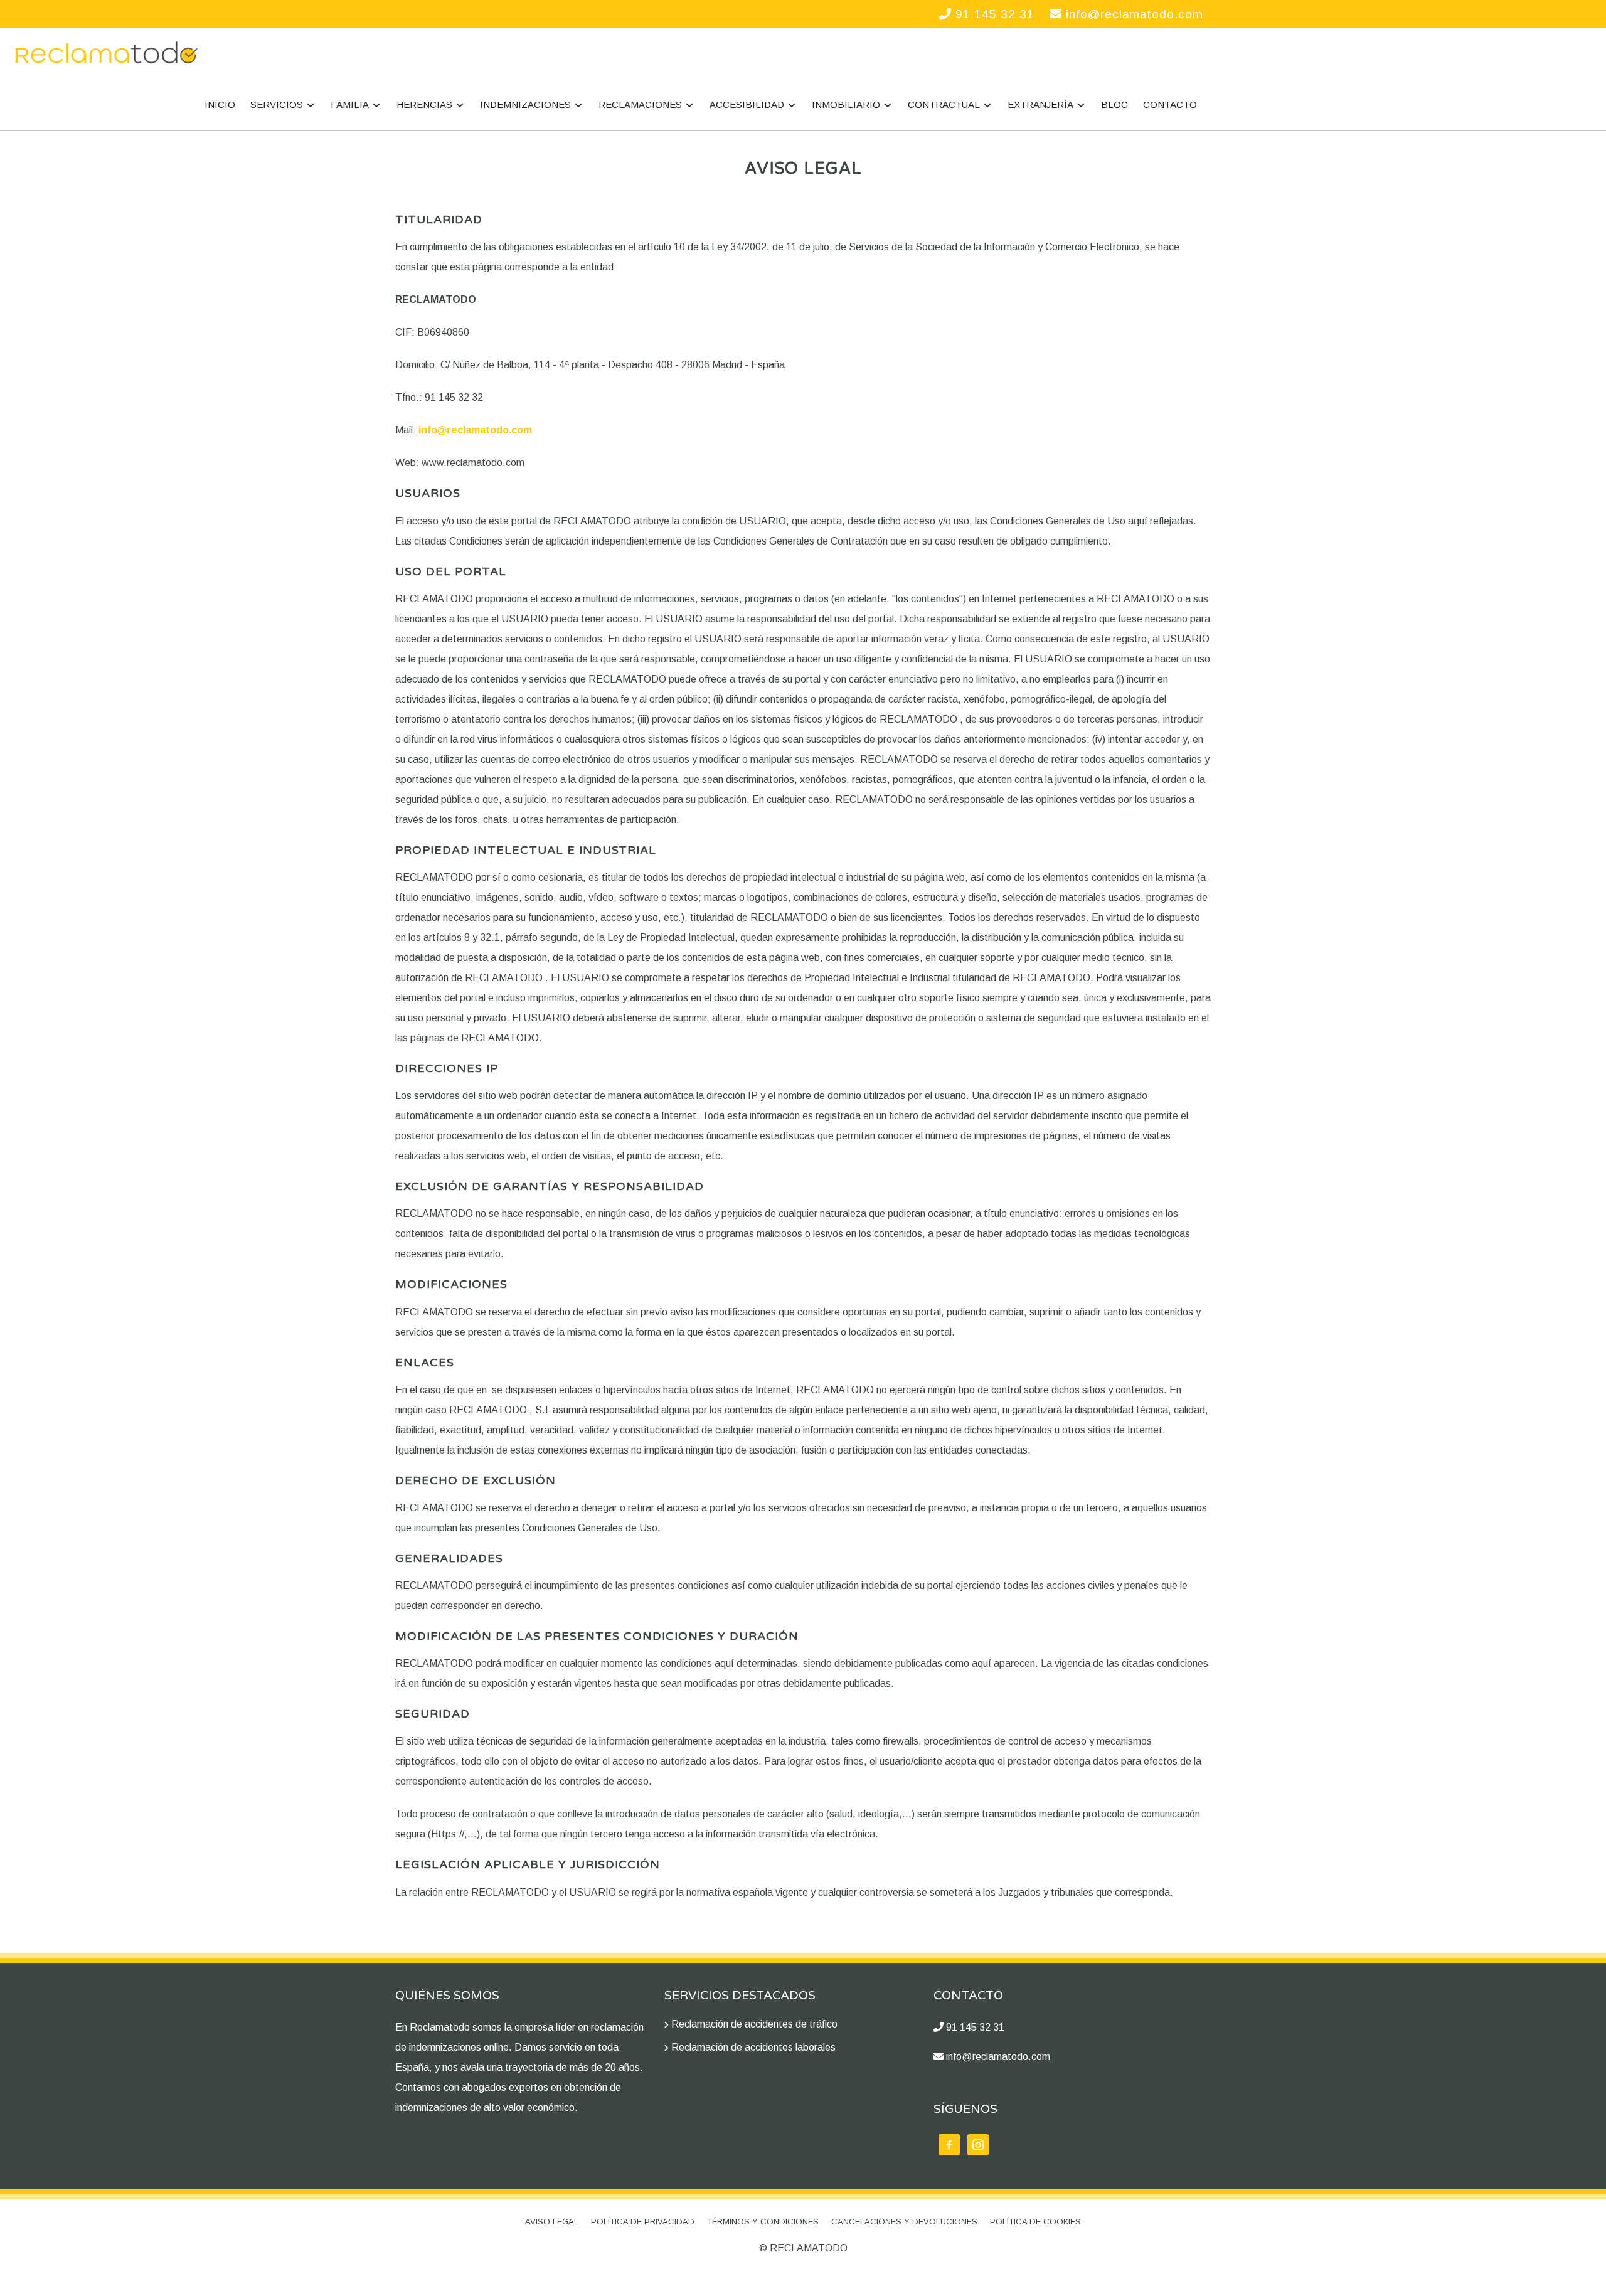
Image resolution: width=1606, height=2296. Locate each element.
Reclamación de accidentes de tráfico (754, 2024)
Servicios (277, 104)
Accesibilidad (747, 104)
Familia (350, 104)
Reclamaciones (640, 104)
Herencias (424, 104)
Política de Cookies (1035, 2222)
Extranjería (1040, 104)
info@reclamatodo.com (1133, 14)
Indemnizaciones (525, 104)
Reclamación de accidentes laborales (753, 2047)
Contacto (1170, 104)
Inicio (220, 104)
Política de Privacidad (643, 2222)
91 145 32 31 (993, 14)
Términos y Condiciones (763, 2222)
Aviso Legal (552, 2222)
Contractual (944, 104)
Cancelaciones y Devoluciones (904, 2222)
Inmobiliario (846, 104)
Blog (1114, 104)
